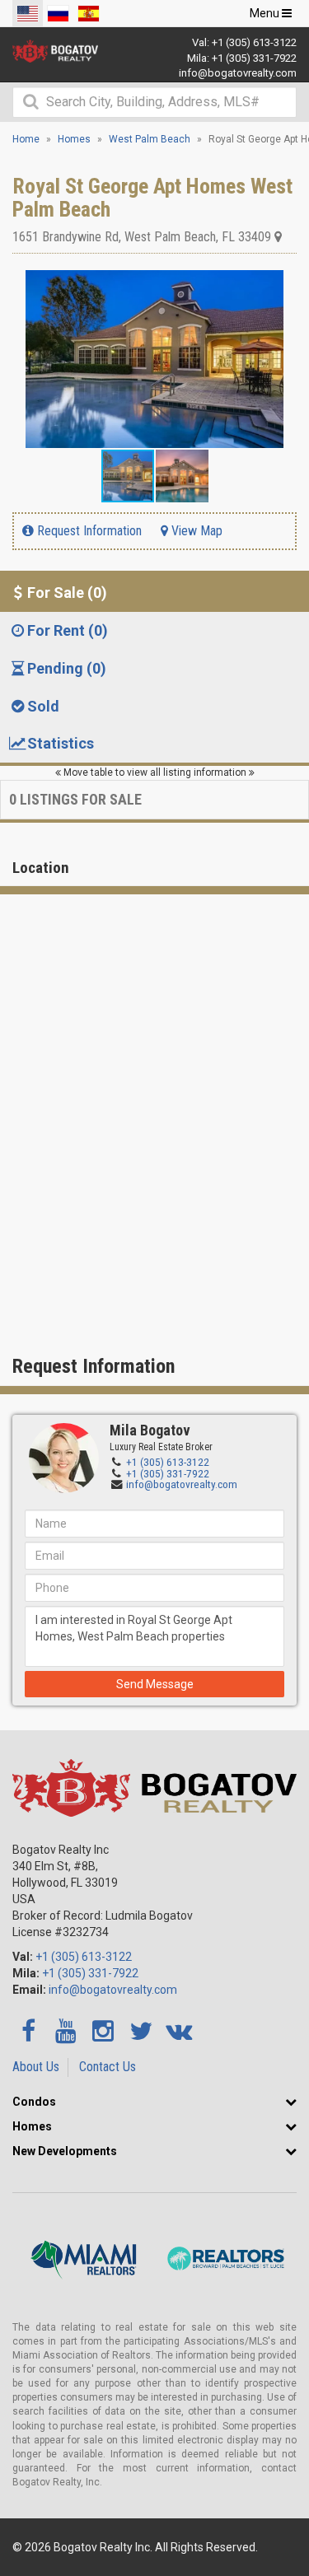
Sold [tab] (43, 706)
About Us (36, 2067)
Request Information (88, 531)
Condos (34, 2102)
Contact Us (108, 2067)
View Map (195, 531)
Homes (32, 2126)
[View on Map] (278, 237)
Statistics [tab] (61, 743)
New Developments (65, 2151)
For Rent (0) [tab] (68, 630)
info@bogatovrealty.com (238, 73)
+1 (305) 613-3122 (254, 42)
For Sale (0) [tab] (67, 593)
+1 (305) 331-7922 (254, 58)
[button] (282, 285)
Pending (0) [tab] (67, 668)
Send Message (155, 1684)
